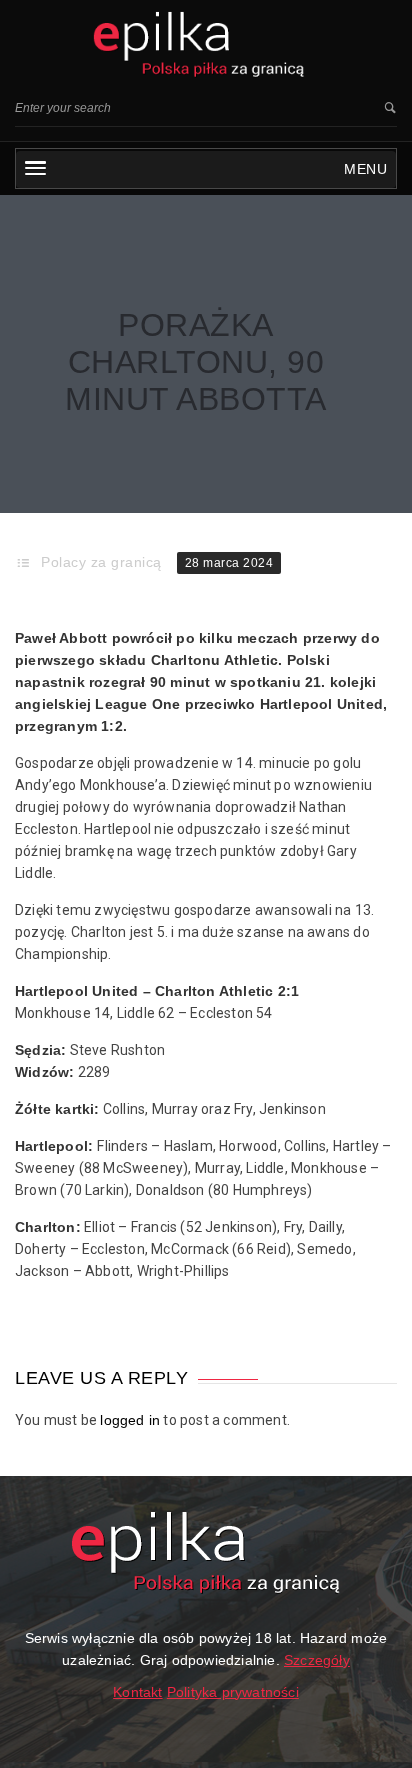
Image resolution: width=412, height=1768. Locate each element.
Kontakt (137, 1692)
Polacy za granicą (101, 562)
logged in (130, 1420)
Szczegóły (317, 1660)
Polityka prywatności (233, 1692)
